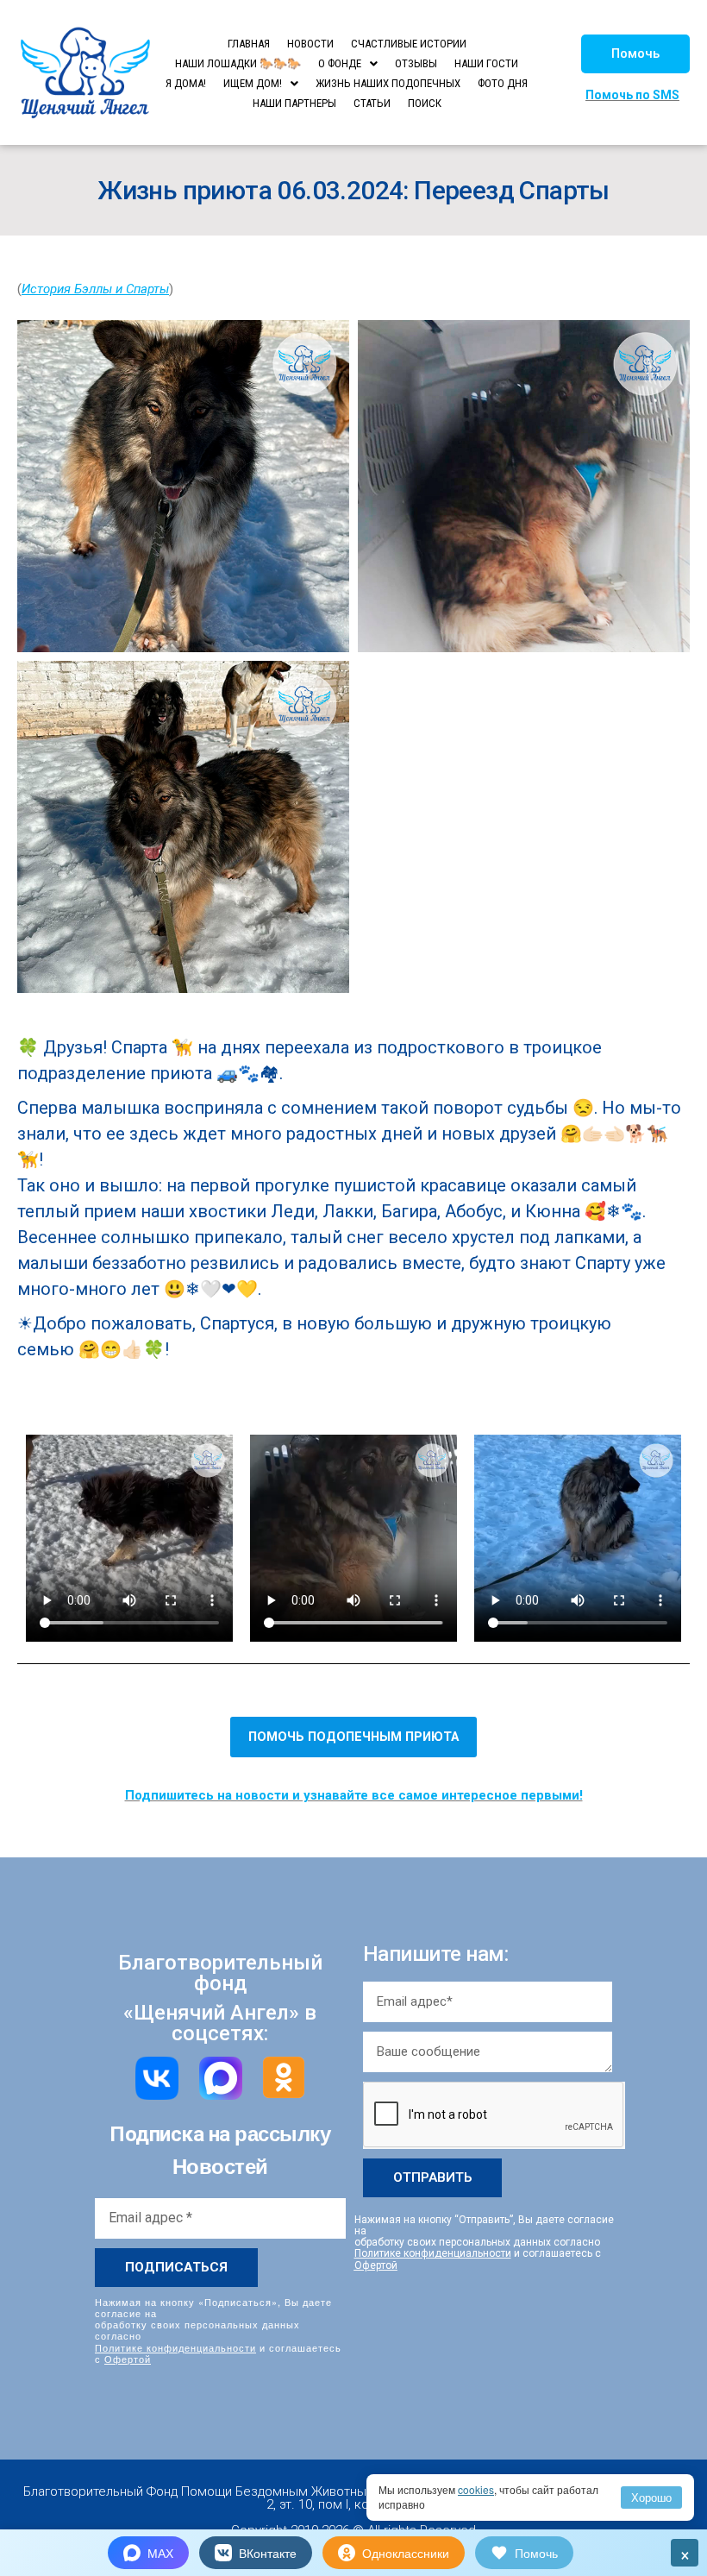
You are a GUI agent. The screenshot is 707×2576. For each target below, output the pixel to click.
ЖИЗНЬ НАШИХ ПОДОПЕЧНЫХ (388, 83)
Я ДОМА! (186, 83)
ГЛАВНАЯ (249, 44)
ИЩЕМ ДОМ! (253, 83)
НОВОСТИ (310, 44)
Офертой (128, 2359)
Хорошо (651, 2497)
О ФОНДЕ (340, 63)
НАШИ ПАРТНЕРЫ (294, 103)
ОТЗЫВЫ (416, 63)
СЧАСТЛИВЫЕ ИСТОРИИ (409, 44)
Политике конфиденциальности (175, 2347)
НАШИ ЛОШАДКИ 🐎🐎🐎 (238, 63)
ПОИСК (425, 103)
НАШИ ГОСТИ (486, 63)
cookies (476, 2489)
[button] (635, 54)
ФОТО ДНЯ (503, 83)
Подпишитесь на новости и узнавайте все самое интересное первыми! (354, 1795)
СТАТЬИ (372, 103)
